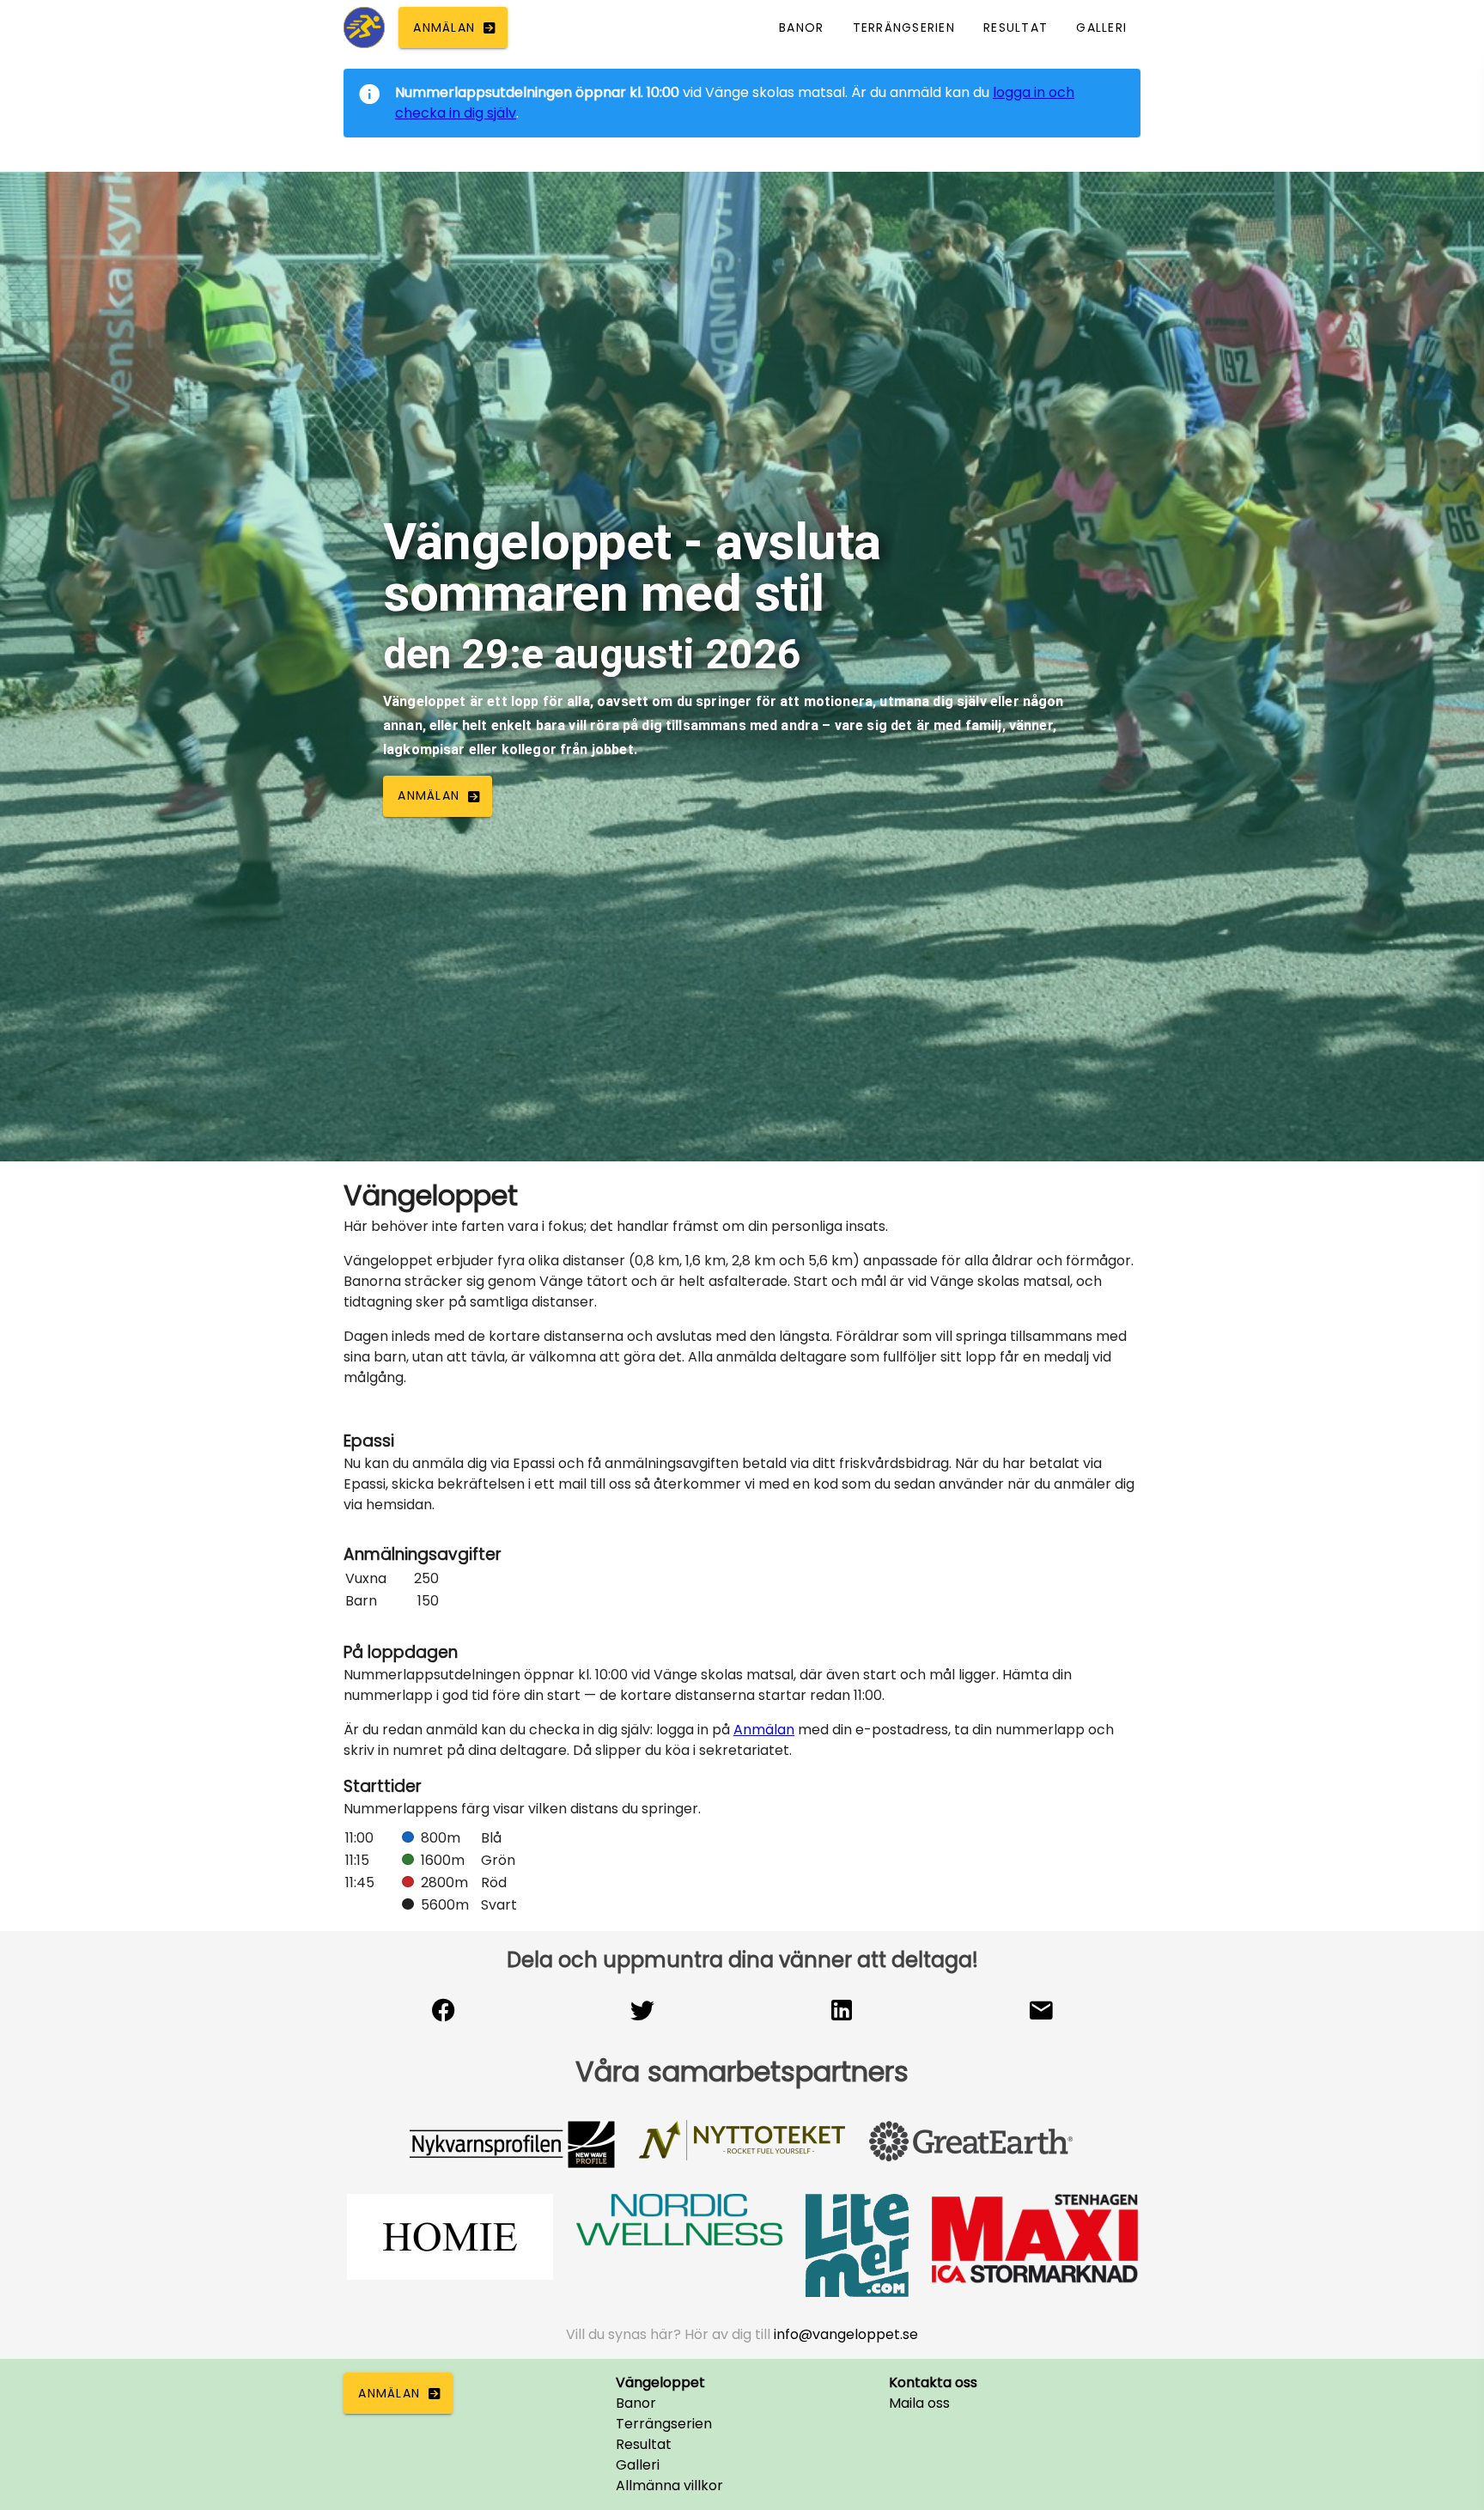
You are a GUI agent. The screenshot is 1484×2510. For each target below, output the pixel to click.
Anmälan (764, 1730)
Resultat (644, 2444)
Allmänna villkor (669, 2486)
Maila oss (919, 2403)
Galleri (638, 2465)
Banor (636, 2403)
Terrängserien (664, 2424)
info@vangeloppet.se (846, 2334)
